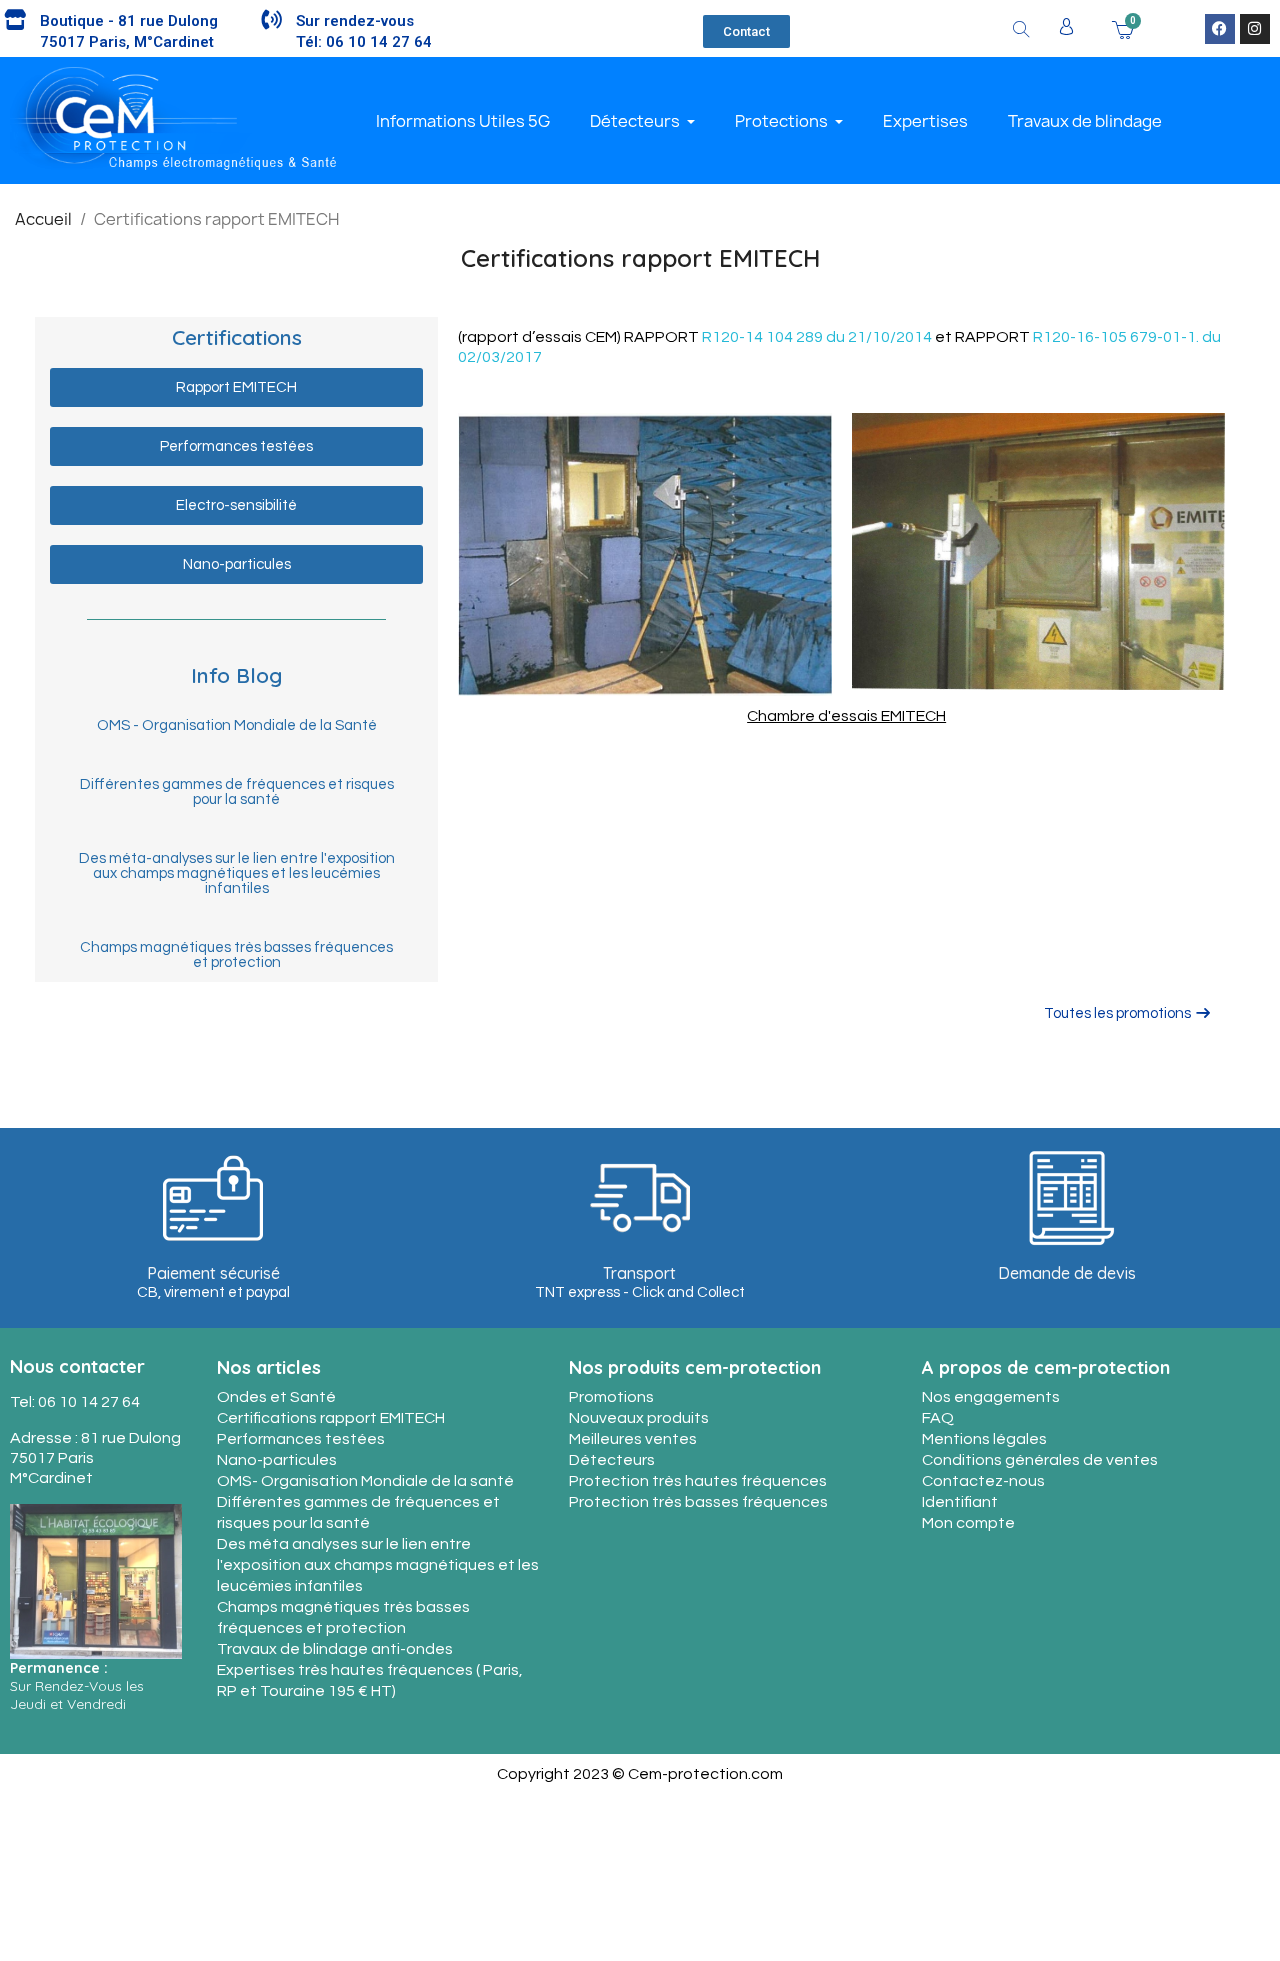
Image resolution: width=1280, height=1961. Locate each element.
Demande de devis (1067, 1273)
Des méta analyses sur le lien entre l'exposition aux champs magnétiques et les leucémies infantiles (378, 1565)
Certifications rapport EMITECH (331, 1418)
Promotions (611, 1397)
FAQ (938, 1418)
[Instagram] (1255, 29)
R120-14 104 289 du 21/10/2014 (817, 337)
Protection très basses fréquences (698, 1502)
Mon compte (968, 1523)
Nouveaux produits (639, 1418)
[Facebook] (1220, 29)
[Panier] (1123, 28)
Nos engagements (991, 1397)
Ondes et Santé (276, 1397)
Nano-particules (277, 1460)
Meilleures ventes (633, 1439)
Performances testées (301, 1439)
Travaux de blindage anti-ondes (335, 1649)
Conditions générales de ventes (1040, 1460)
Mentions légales (984, 1439)
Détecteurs (612, 1460)
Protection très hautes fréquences (698, 1481)
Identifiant (960, 1502)
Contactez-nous (983, 1481)
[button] (746, 31)
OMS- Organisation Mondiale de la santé (365, 1481)
